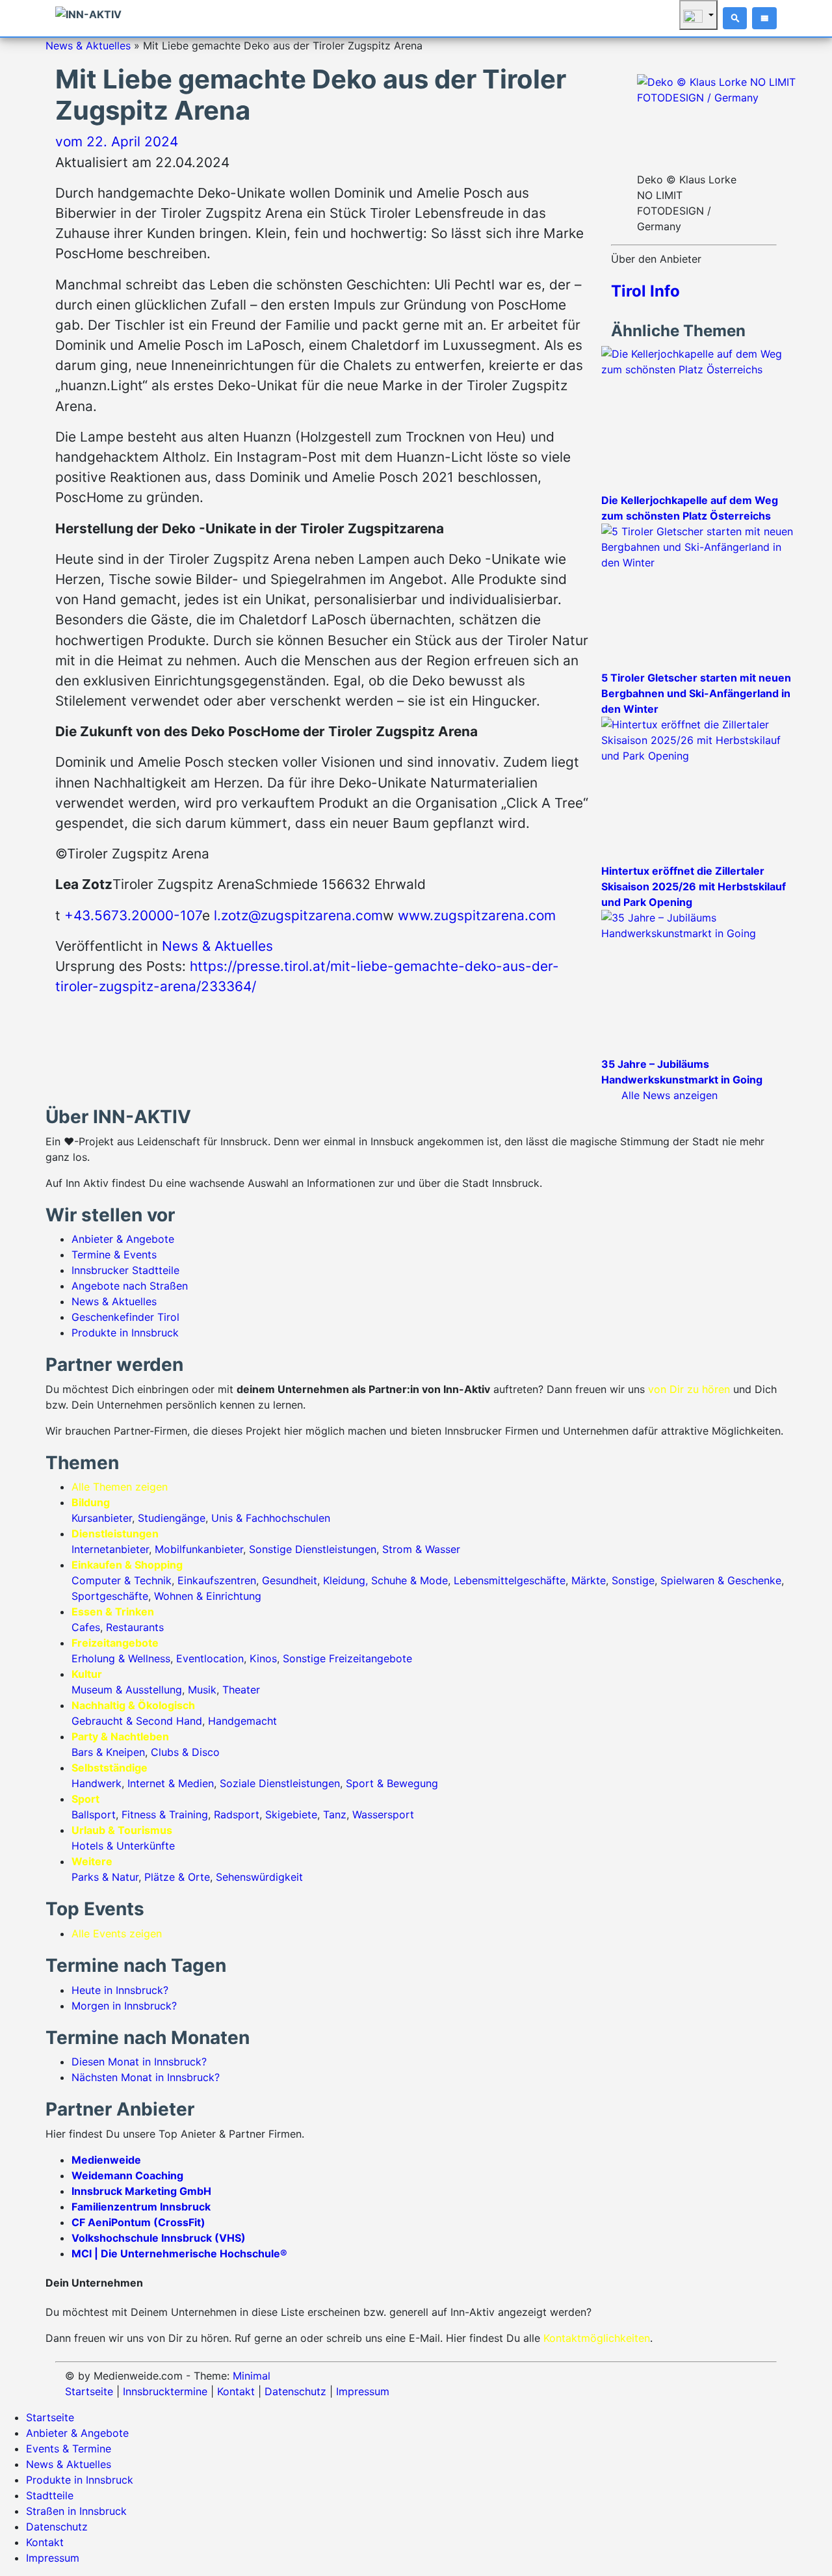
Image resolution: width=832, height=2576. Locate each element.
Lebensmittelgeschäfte (510, 1580)
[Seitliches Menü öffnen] (764, 18)
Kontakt (236, 2391)
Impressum (363, 2391)
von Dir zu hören (689, 1389)
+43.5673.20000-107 (133, 915)
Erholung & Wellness (121, 1658)
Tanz (335, 1814)
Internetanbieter (110, 1549)
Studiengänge (172, 1518)
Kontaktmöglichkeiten (597, 2338)
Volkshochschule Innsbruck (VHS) (159, 2238)
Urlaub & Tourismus (122, 1830)
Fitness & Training (165, 1814)
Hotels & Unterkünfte (123, 1846)
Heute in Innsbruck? (120, 1990)
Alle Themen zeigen (120, 1487)
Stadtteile (50, 2495)
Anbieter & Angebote (123, 1239)
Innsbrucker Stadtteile (125, 1270)
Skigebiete (291, 1814)
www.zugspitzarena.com (477, 915)
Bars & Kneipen (108, 1752)
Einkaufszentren (217, 1580)
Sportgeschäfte (110, 1596)
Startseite (89, 2391)
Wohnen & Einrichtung (208, 1596)
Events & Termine (69, 2449)
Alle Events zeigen (117, 1933)
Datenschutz (295, 2391)
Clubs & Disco (185, 1752)
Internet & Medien (171, 1783)
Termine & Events (114, 1255)
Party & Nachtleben (120, 1736)
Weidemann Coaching (127, 2175)
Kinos (263, 1658)
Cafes (86, 1627)
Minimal (252, 2376)
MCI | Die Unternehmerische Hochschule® (179, 2253)
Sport (85, 1799)
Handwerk (97, 1783)
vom (117, 141)
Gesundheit (290, 1580)
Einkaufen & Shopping (127, 1565)
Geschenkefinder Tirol (125, 1317)
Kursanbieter (102, 1518)
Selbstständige (110, 1768)
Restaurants (135, 1627)
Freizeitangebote (115, 1643)
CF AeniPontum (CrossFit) (138, 2222)
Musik (202, 1690)
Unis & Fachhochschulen (271, 1518)
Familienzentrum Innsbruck (141, 2207)
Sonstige (633, 1580)
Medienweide (106, 2160)
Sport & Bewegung (392, 1783)
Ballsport (94, 1814)
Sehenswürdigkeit (259, 1877)
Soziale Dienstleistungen (280, 1783)
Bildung (91, 1502)
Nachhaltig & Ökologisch (133, 1705)
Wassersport (383, 1814)
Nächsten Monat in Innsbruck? (146, 2077)
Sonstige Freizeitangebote (347, 1658)
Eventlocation (210, 1658)
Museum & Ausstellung (127, 1690)
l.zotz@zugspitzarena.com (298, 915)
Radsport (237, 1814)
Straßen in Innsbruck (76, 2511)
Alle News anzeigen (669, 1095)
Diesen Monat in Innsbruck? (139, 2062)
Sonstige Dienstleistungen (313, 1549)
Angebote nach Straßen (130, 1286)
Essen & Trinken (113, 1612)
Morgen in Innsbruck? (124, 2006)
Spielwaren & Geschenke (721, 1580)
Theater (241, 1690)
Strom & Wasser (421, 1549)
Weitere (92, 1861)
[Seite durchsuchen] (735, 18)
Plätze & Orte (177, 1877)
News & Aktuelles (88, 46)
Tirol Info (645, 291)
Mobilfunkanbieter (199, 1549)
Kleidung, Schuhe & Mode (385, 1580)
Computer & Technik (122, 1580)
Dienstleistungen (115, 1534)
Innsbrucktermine (165, 2391)
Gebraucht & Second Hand (137, 1721)
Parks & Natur (105, 1877)
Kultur (87, 1674)
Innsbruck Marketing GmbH (141, 2191)
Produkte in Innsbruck (125, 1333)
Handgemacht (242, 1721)
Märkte (589, 1580)
